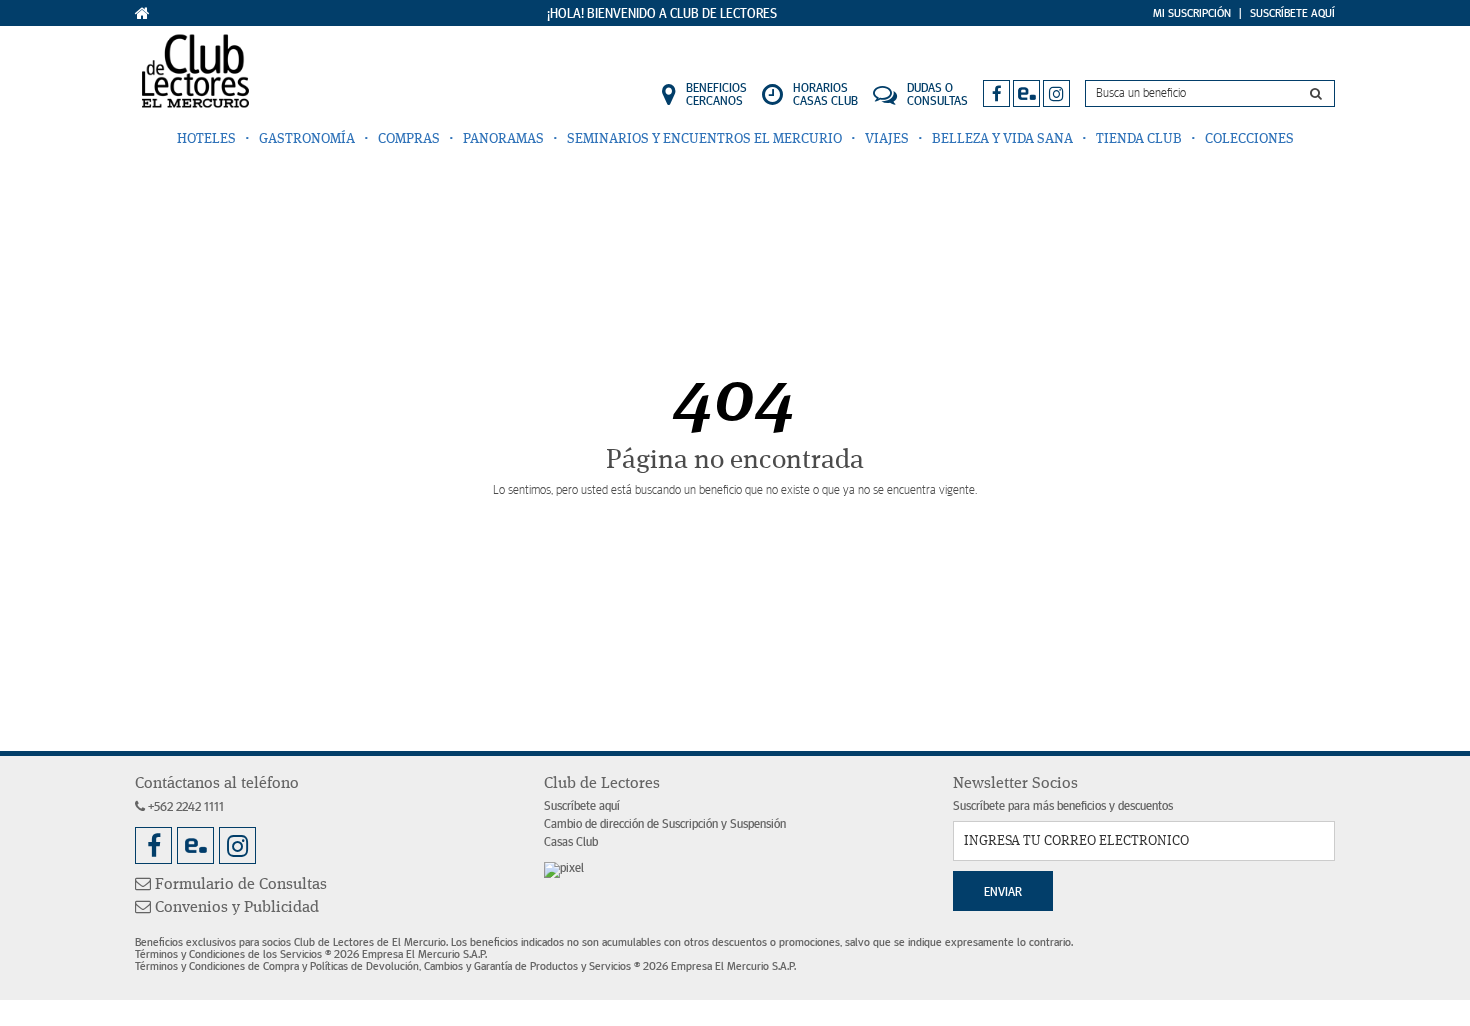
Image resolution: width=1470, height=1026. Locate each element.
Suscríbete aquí (582, 806)
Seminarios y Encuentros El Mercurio (704, 139)
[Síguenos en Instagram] (1056, 93)
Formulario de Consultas (239, 885)
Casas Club (571, 842)
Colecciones (1249, 139)
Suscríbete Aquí (1292, 13)
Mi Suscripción (1192, 13)
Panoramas (503, 139)
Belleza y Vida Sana (1002, 139)
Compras (409, 139)
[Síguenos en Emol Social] (1026, 93)
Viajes (887, 139)
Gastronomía (307, 139)
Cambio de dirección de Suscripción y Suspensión (665, 824)
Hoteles (206, 139)
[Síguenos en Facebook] (996, 93)
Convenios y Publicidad (235, 908)
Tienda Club (1139, 139)
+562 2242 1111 (184, 807)
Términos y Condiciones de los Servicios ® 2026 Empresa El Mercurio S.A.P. (311, 954)
